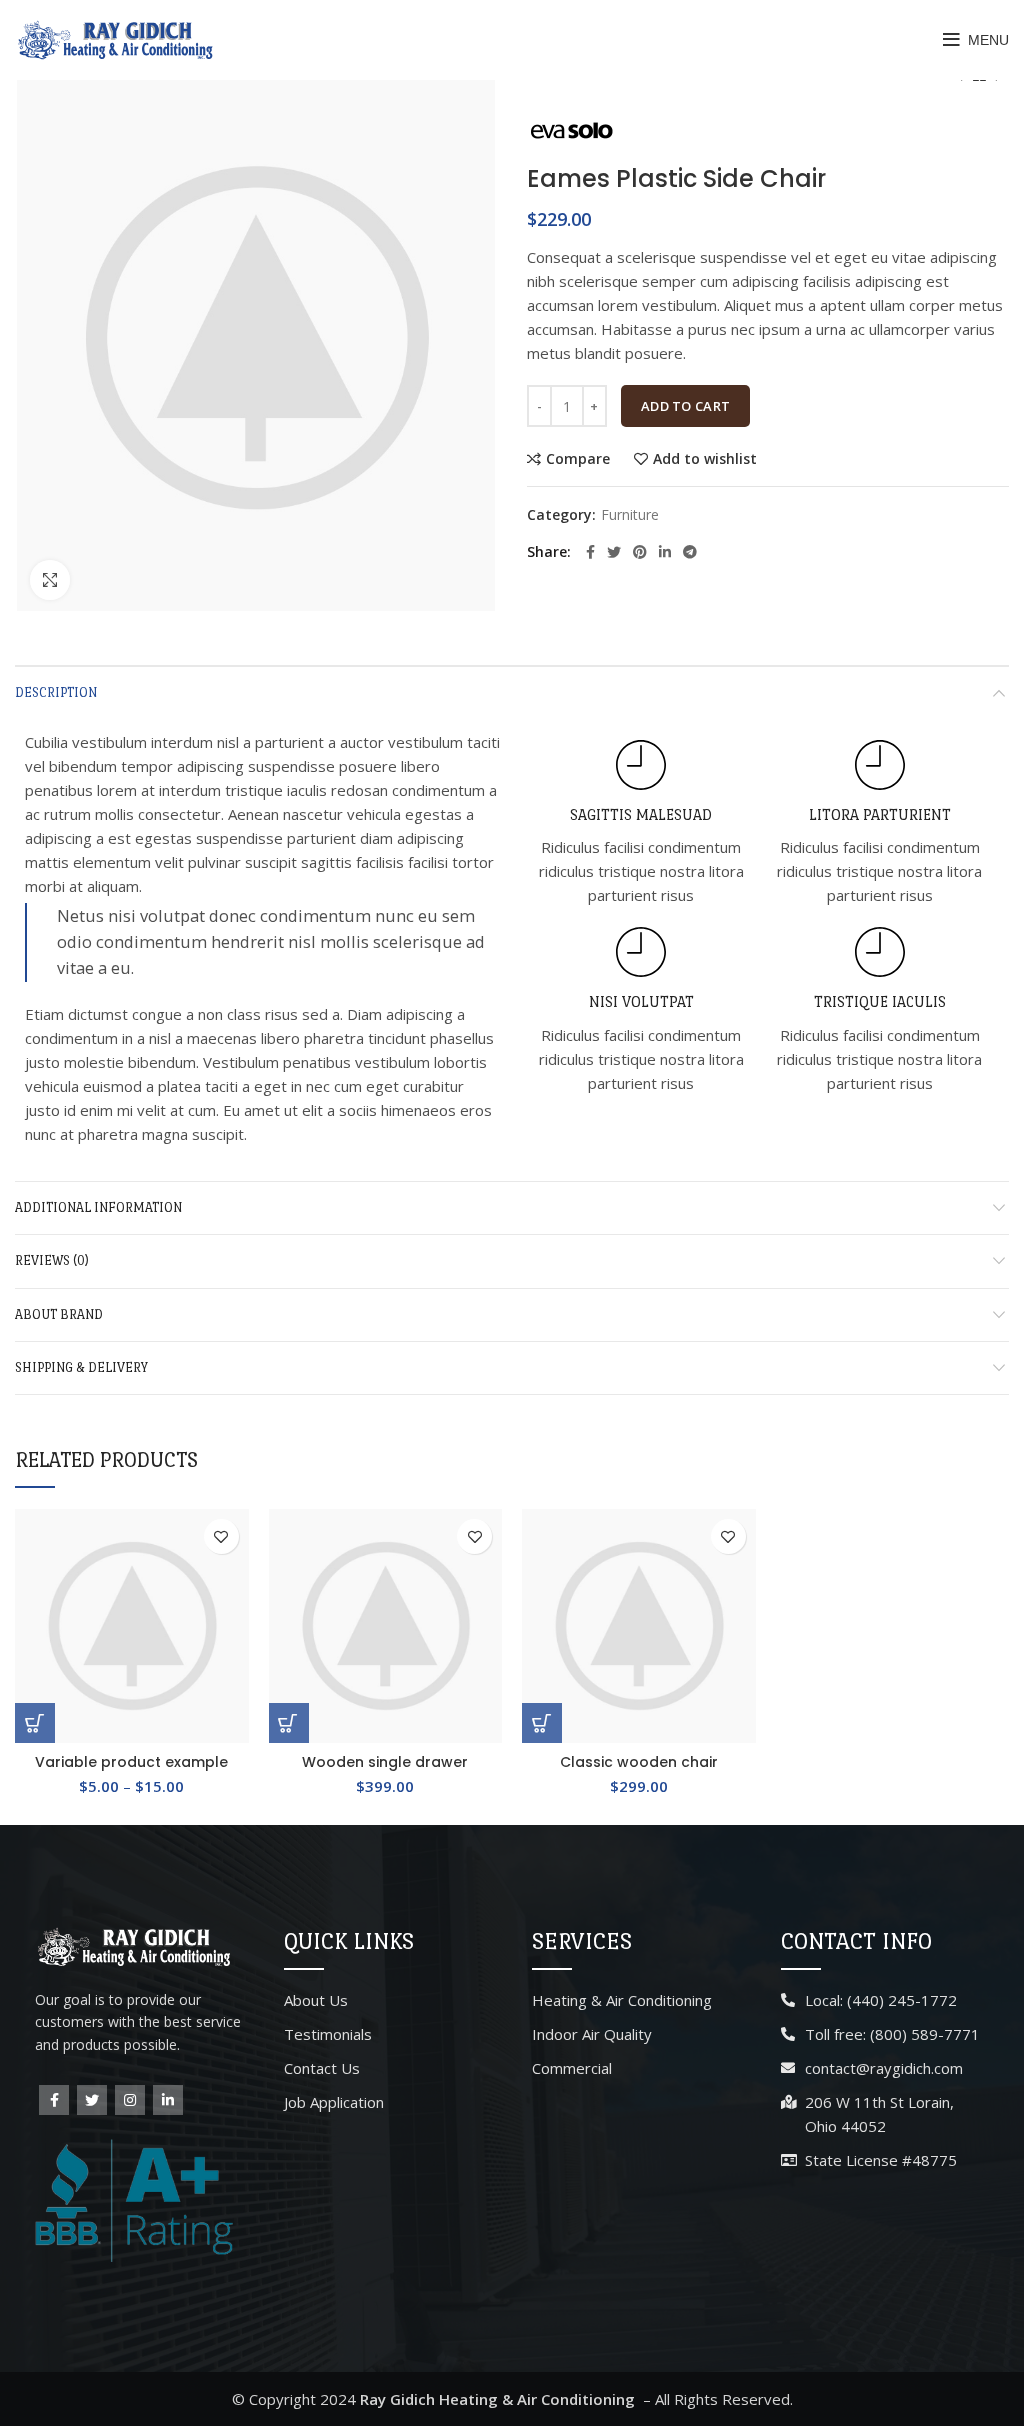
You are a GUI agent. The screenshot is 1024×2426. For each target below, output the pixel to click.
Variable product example (131, 1762)
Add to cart (685, 406)
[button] (289, 1723)
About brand (59, 1314)
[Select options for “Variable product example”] (35, 1723)
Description (56, 692)
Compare (578, 459)
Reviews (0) (52, 1260)
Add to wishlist (705, 459)
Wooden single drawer (385, 1762)
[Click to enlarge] (50, 580)
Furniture (630, 515)
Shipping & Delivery (81, 1367)
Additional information (98, 1207)
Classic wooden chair (639, 1762)
